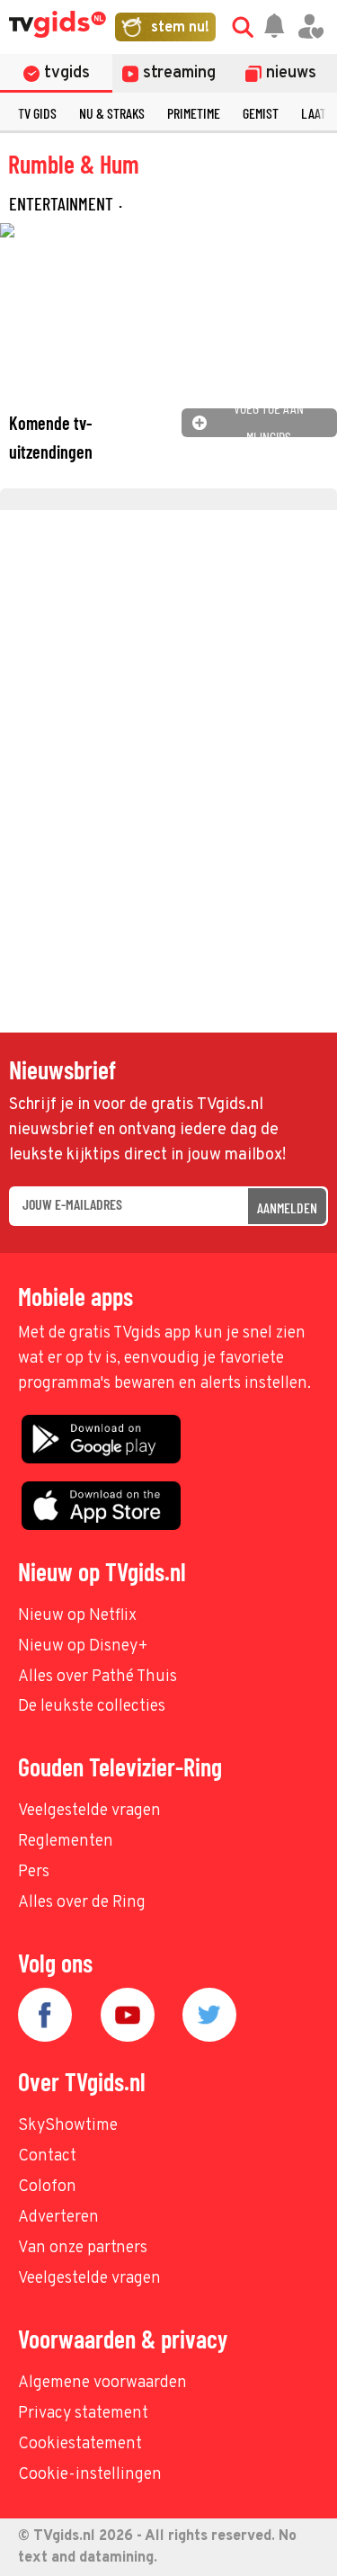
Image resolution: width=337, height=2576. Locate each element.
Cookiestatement (80, 2444)
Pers (34, 1872)
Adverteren (58, 2218)
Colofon (47, 2187)
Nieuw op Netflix (77, 1616)
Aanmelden (287, 1207)
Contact (47, 2156)
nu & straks (112, 113)
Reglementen (66, 1842)
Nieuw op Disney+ (83, 1646)
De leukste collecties (92, 1707)
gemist (261, 113)
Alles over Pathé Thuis (98, 1677)
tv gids (37, 113)
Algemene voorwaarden (102, 2383)
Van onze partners (83, 2248)
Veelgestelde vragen (89, 1811)
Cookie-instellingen (90, 2475)
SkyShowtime (68, 2126)
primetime (194, 113)
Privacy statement (83, 2414)
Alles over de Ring (82, 1903)
